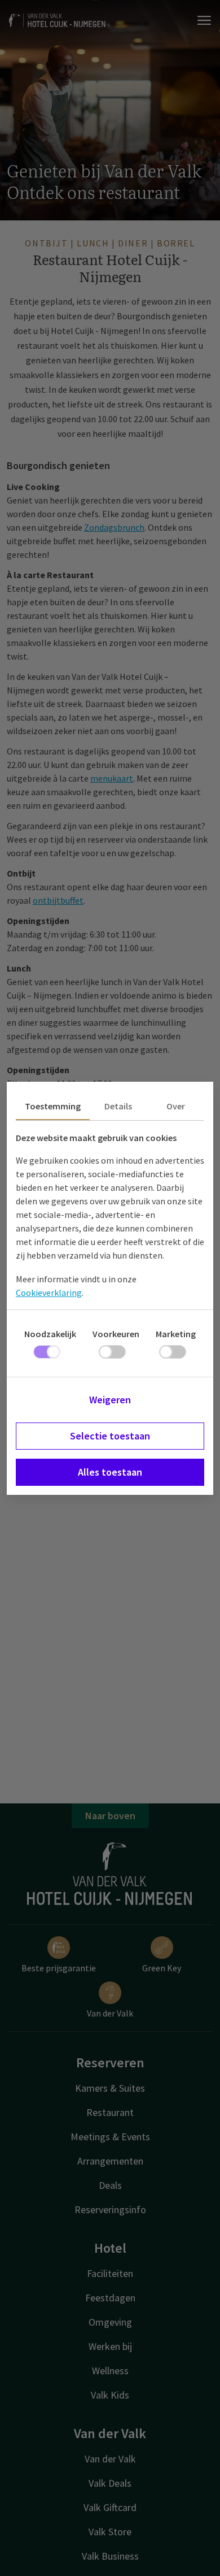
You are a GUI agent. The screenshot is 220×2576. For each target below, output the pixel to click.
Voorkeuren (116, 1334)
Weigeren (110, 1400)
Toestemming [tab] (53, 1106)
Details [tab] (118, 1106)
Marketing (176, 1334)
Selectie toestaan (110, 1436)
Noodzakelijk (50, 1334)
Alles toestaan (110, 1472)
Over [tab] (176, 1106)
